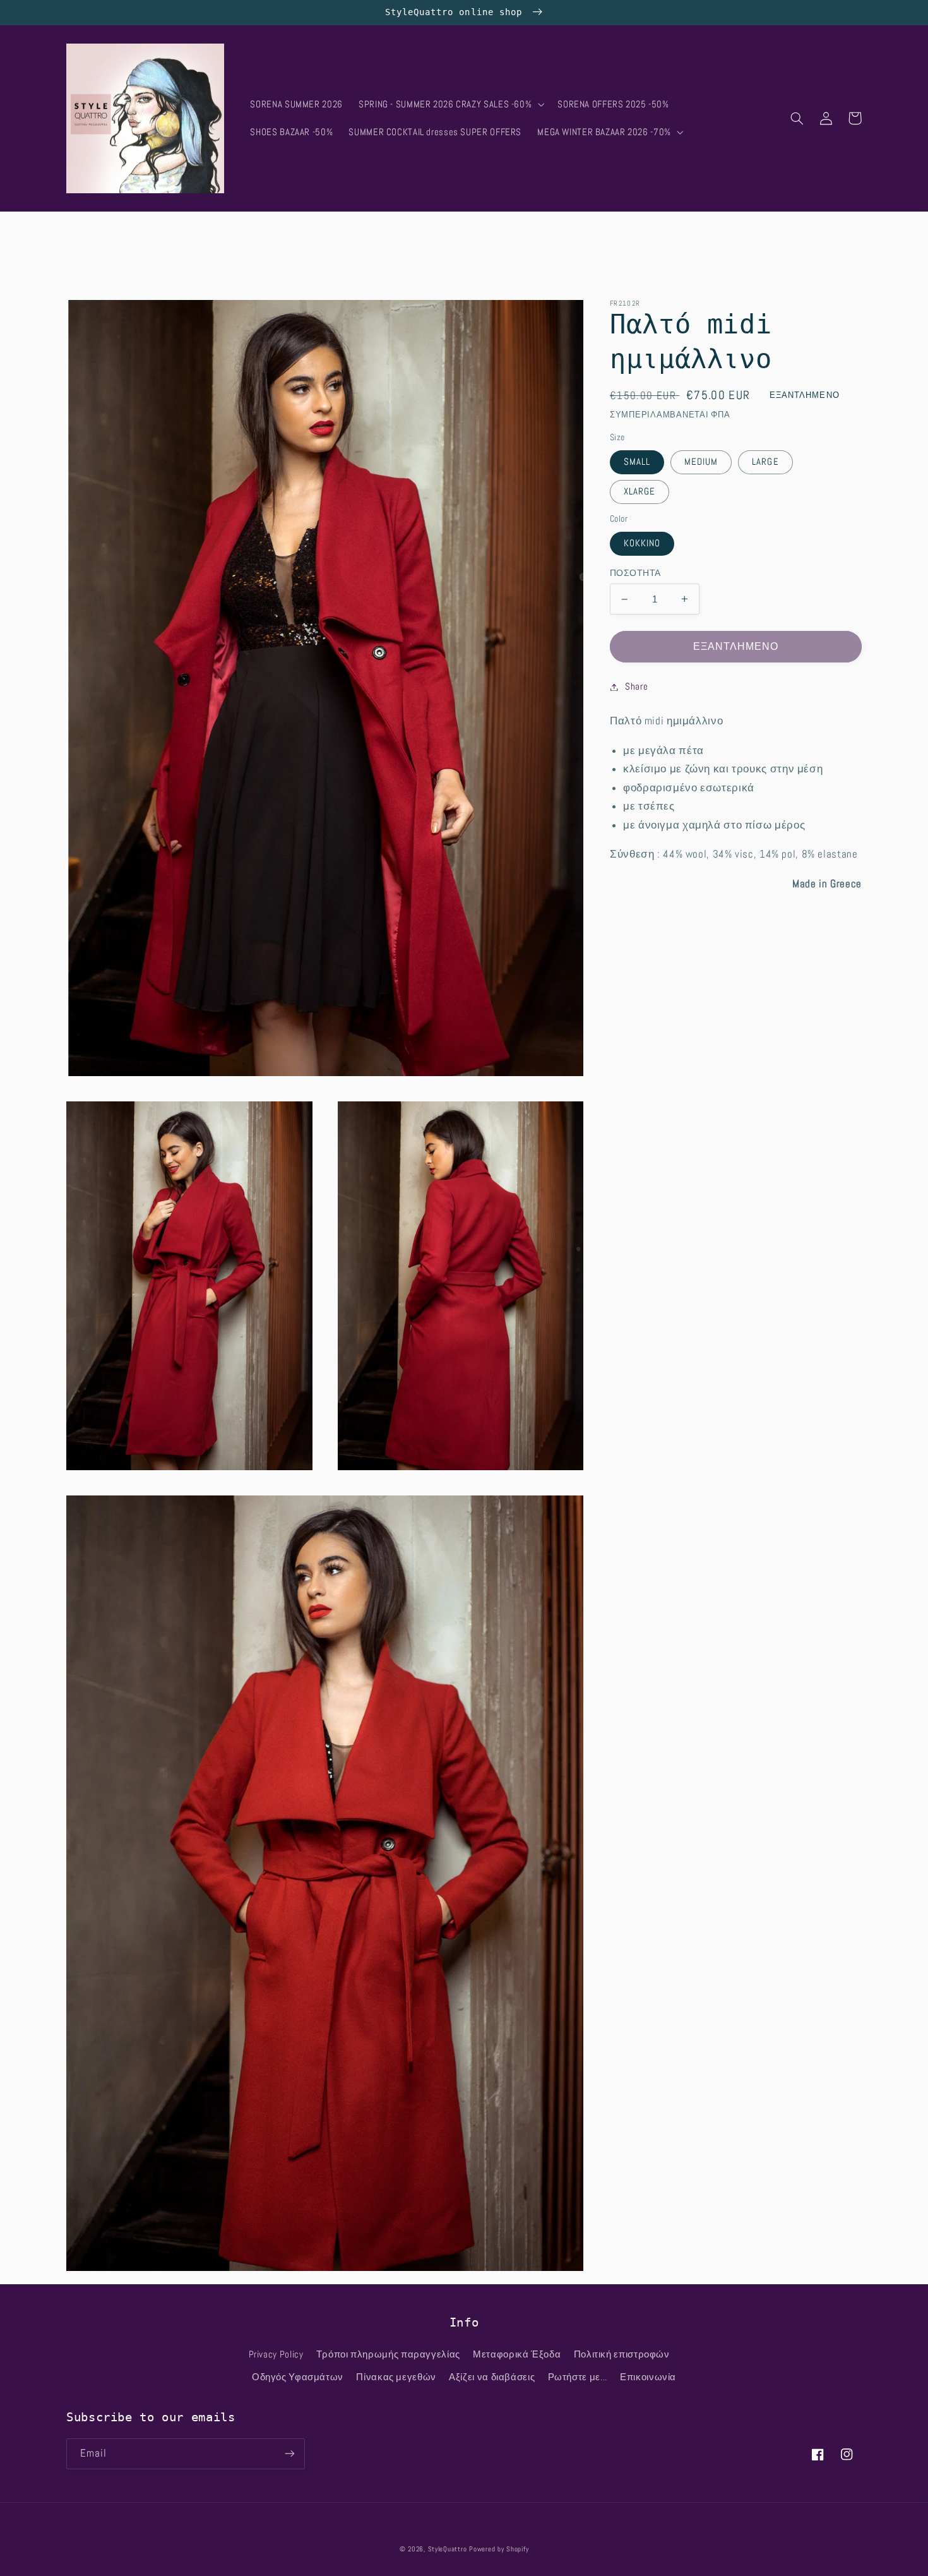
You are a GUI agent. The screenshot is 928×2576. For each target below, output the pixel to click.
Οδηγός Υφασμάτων (298, 2377)
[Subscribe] (290, 2454)
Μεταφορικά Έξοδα (517, 2354)
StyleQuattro (448, 2549)
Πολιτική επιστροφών (622, 2354)
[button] (450, 104)
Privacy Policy (276, 2354)
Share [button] (636, 686)
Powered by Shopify (499, 2549)
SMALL (637, 462)
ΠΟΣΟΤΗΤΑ (635, 573)
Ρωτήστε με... (578, 2377)
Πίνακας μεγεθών (396, 2377)
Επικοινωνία (648, 2377)
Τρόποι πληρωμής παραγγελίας (388, 2354)
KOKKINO (642, 544)
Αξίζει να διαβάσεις (492, 2377)
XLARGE (639, 492)
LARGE (765, 462)
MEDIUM (701, 462)
